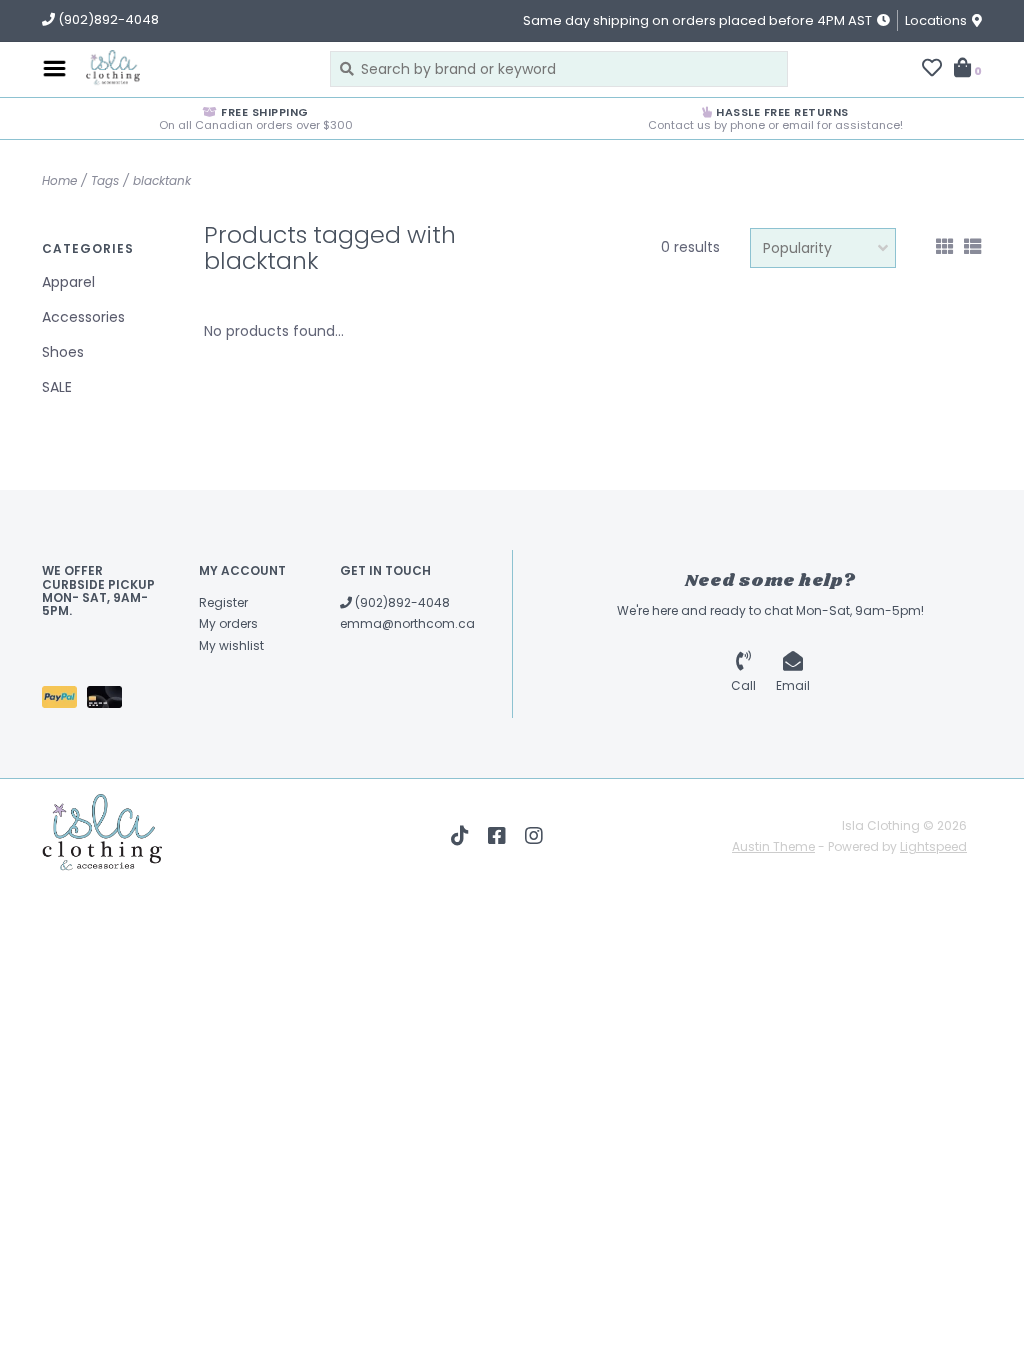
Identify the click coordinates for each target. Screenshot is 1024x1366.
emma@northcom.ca (407, 623)
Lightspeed (933, 846)
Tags (105, 180)
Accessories (83, 317)
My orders (228, 623)
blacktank (162, 180)
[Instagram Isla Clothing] (534, 836)
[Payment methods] (64, 701)
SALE (57, 387)
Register (223, 602)
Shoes (63, 352)
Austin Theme (773, 846)
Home (59, 180)
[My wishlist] (932, 70)
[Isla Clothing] (193, 69)
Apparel (68, 282)
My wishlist (231, 645)
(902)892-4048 (401, 602)
